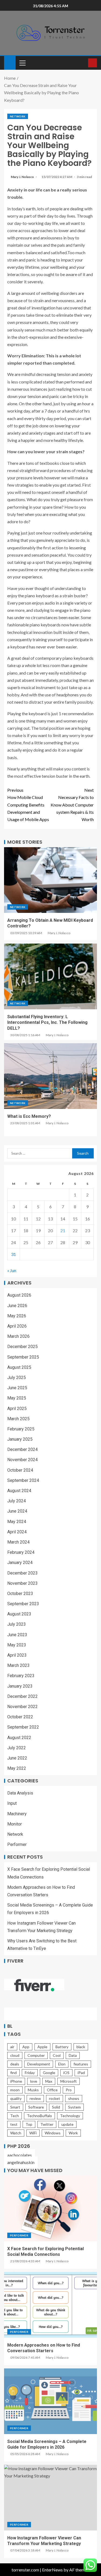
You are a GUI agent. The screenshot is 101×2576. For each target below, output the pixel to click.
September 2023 (23, 1604)
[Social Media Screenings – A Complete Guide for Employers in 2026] (50, 2401)
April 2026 (17, 1326)
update (67, 2124)
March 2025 (18, 1419)
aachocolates (20, 2155)
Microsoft (69, 2081)
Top (29, 2124)
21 (63, 1231)
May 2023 (17, 1645)
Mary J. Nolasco (23, 177)
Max (49, 2081)
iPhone (16, 2081)
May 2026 (17, 1316)
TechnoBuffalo (39, 2116)
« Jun (12, 1270)
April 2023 (17, 1655)
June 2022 (17, 1758)
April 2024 (17, 1532)
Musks (33, 2090)
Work (73, 2133)
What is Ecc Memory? (29, 1116)
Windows (53, 2133)
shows (74, 2098)
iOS (66, 2073)
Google (49, 2073)
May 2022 (17, 1768)
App (26, 2047)
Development (39, 2064)
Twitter (47, 2124)
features (81, 2064)
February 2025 (21, 1429)
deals (15, 2064)
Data (73, 2055)
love (34, 2081)
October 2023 (20, 1594)
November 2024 (22, 1460)
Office (52, 2090)
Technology (70, 2116)
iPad (81, 2073)
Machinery (17, 1814)
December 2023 (22, 1573)
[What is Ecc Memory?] (50, 1076)
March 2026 (18, 1336)
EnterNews (52, 2570)
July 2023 (17, 1624)
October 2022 (20, 1717)
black (81, 2047)
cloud (15, 2055)
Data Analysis (20, 1793)
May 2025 (17, 1398)
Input (12, 1803)
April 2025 (17, 1409)
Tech (15, 2116)
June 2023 (17, 1635)
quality (16, 2098)
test (14, 2124)
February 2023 (21, 1676)
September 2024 (23, 1480)
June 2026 (17, 1306)
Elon (62, 2064)
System (74, 2107)
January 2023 (20, 1686)
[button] (22, 63)
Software (36, 2107)
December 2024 (22, 1449)
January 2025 (20, 1439)
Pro (69, 2090)
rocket (55, 2098)
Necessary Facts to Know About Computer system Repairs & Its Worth (72, 805)
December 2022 (22, 1696)
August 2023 (19, 1614)
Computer (36, 2055)
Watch (16, 2133)
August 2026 (19, 1295)
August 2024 (19, 1491)
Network (18, 116)
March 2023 (18, 1665)
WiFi (33, 2133)
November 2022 (22, 1707)
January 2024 (20, 1563)
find (13, 2073)
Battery (62, 2047)
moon (15, 2090)
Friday (30, 2073)
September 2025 (23, 1357)
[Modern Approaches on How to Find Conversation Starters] (50, 2305)
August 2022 (19, 1738)
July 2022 (17, 1748)
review (35, 2098)
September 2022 (23, 1727)
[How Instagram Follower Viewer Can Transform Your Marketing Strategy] (50, 2498)
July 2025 (17, 1378)
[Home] (10, 62)
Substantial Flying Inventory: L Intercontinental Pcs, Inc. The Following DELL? (47, 1022)
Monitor (15, 1824)
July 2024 (17, 1501)
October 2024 (20, 1470)
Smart (15, 2107)
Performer (17, 1844)
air (12, 2047)
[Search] (83, 63)
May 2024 (17, 1522)
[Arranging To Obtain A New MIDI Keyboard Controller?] (50, 880)
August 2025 (19, 1367)
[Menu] (22, 63)
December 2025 (22, 1347)
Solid (56, 2107)
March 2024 (18, 1542)
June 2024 (17, 1511)
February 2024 (21, 1552)
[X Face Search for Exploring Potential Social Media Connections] (50, 2208)
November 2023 (22, 1583)
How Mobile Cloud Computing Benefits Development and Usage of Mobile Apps (28, 805)
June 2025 (17, 1388)
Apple (42, 2047)
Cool (57, 2055)
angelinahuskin (21, 2162)
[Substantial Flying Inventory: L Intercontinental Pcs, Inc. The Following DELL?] (50, 976)
